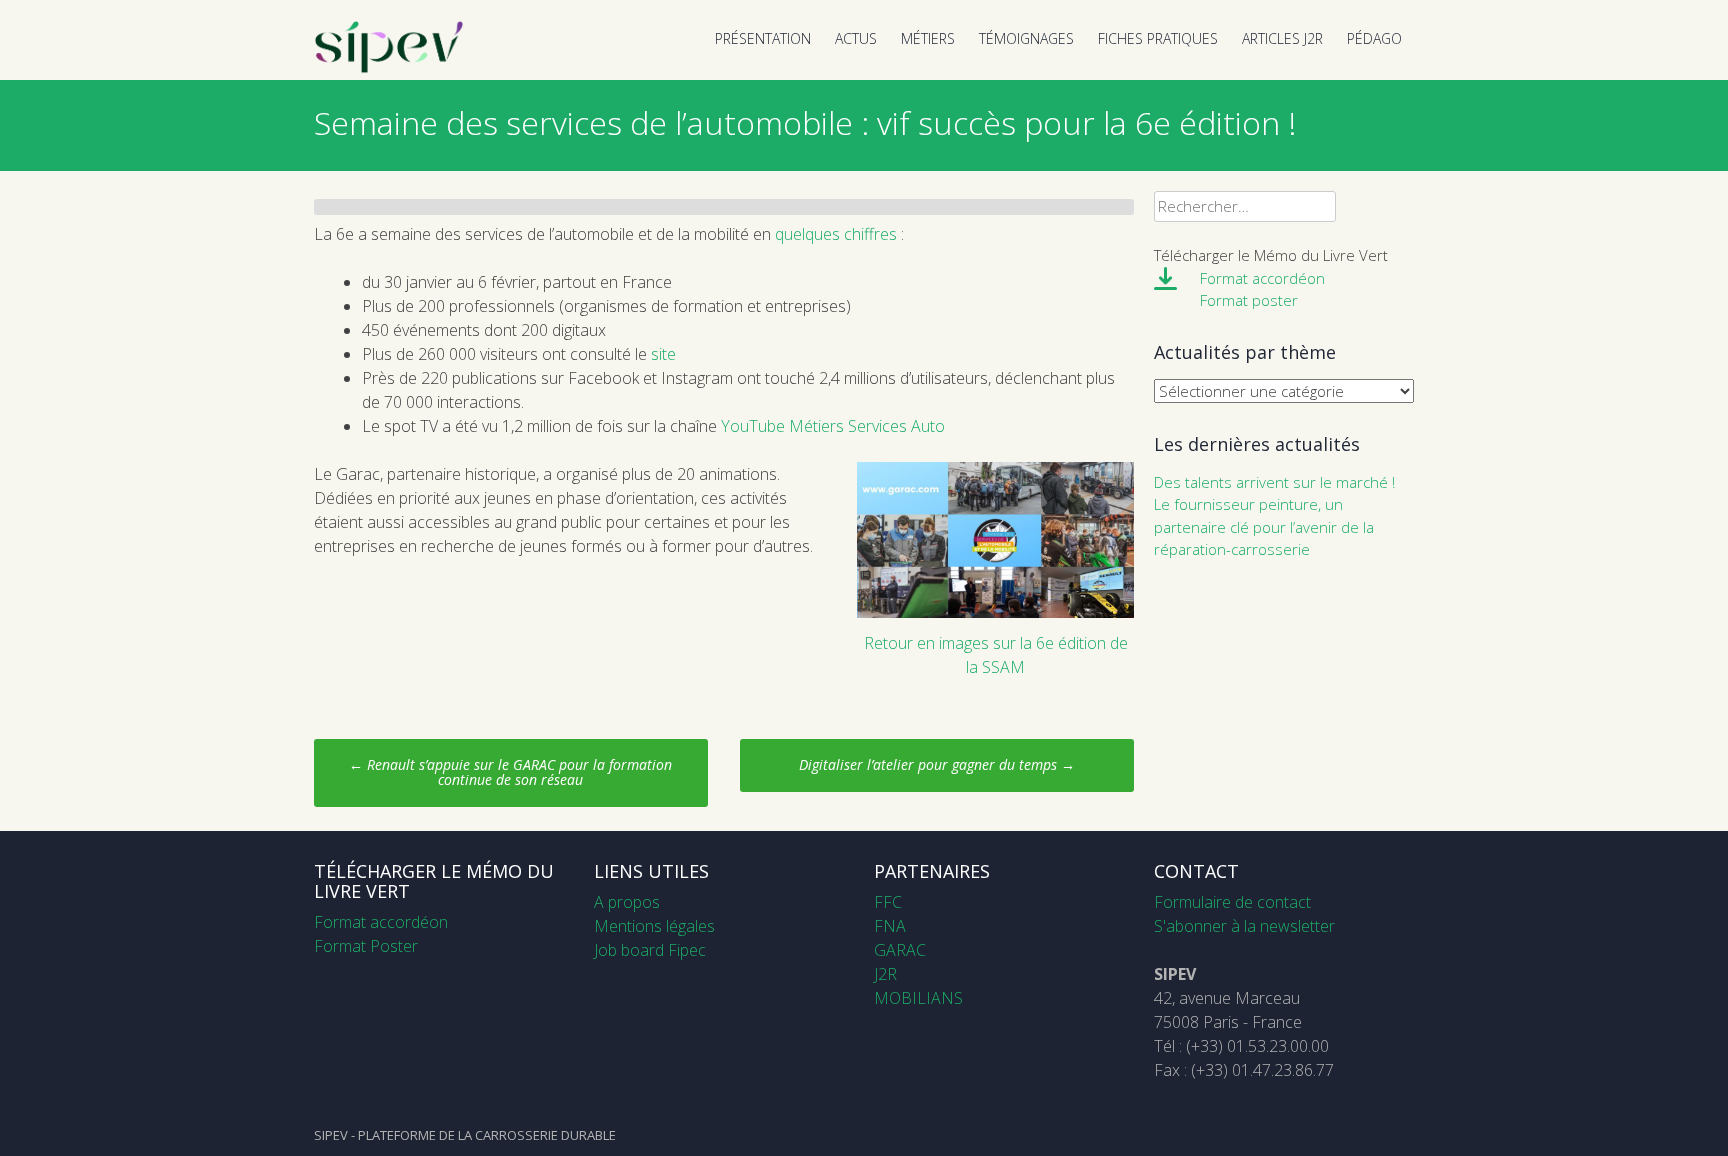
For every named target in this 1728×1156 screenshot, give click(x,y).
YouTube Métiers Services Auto (833, 426)
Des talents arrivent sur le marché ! (1274, 482)
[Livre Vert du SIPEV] (389, 68)
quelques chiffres (836, 234)
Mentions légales (654, 926)
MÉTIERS (928, 38)
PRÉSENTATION (763, 38)
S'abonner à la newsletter (1244, 926)
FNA (890, 926)
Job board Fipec (650, 950)
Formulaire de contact (1232, 902)
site (663, 354)
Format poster (1249, 300)
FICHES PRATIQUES (1158, 38)
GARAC (900, 950)
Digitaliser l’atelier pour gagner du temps (937, 764)
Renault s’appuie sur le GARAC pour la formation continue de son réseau (510, 772)
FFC (888, 902)
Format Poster (366, 946)
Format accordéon (1262, 278)
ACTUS (856, 38)
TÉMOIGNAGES (1026, 38)
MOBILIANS (918, 998)
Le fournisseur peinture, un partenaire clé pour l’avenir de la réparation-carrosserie (1264, 526)
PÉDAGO (1374, 38)
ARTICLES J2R (1282, 38)
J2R (885, 974)
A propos (627, 902)
